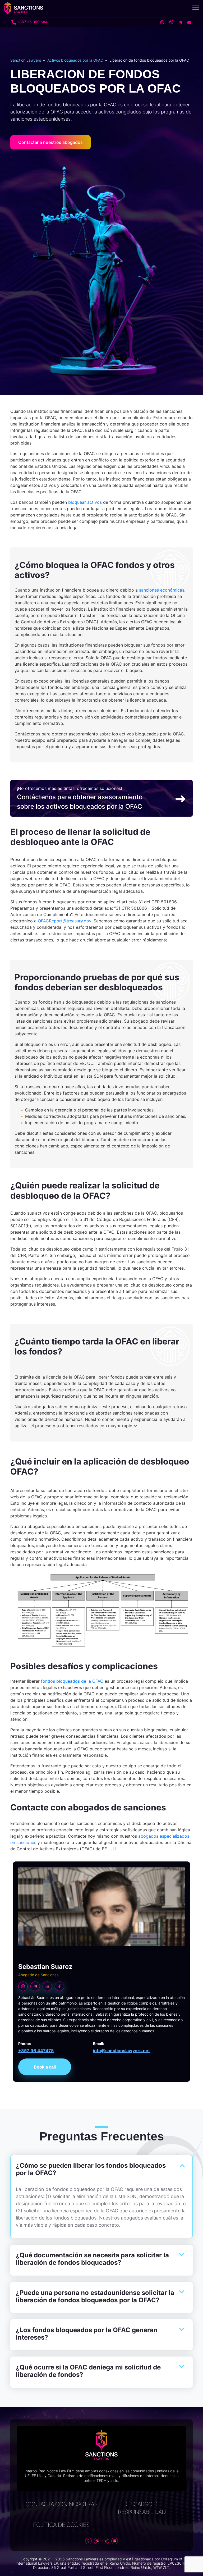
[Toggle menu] (196, 8)
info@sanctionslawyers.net (121, 2051)
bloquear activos (84, 502)
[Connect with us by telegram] (178, 22)
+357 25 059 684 (32, 22)
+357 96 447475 (36, 2051)
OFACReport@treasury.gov (64, 921)
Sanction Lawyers (26, 60)
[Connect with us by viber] (169, 22)
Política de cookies (61, 2525)
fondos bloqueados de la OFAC (72, 1681)
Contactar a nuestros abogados (50, 142)
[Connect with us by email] (187, 22)
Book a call (45, 2067)
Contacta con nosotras (61, 2504)
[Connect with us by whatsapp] (160, 22)
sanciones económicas (162, 590)
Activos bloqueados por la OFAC (75, 60)
